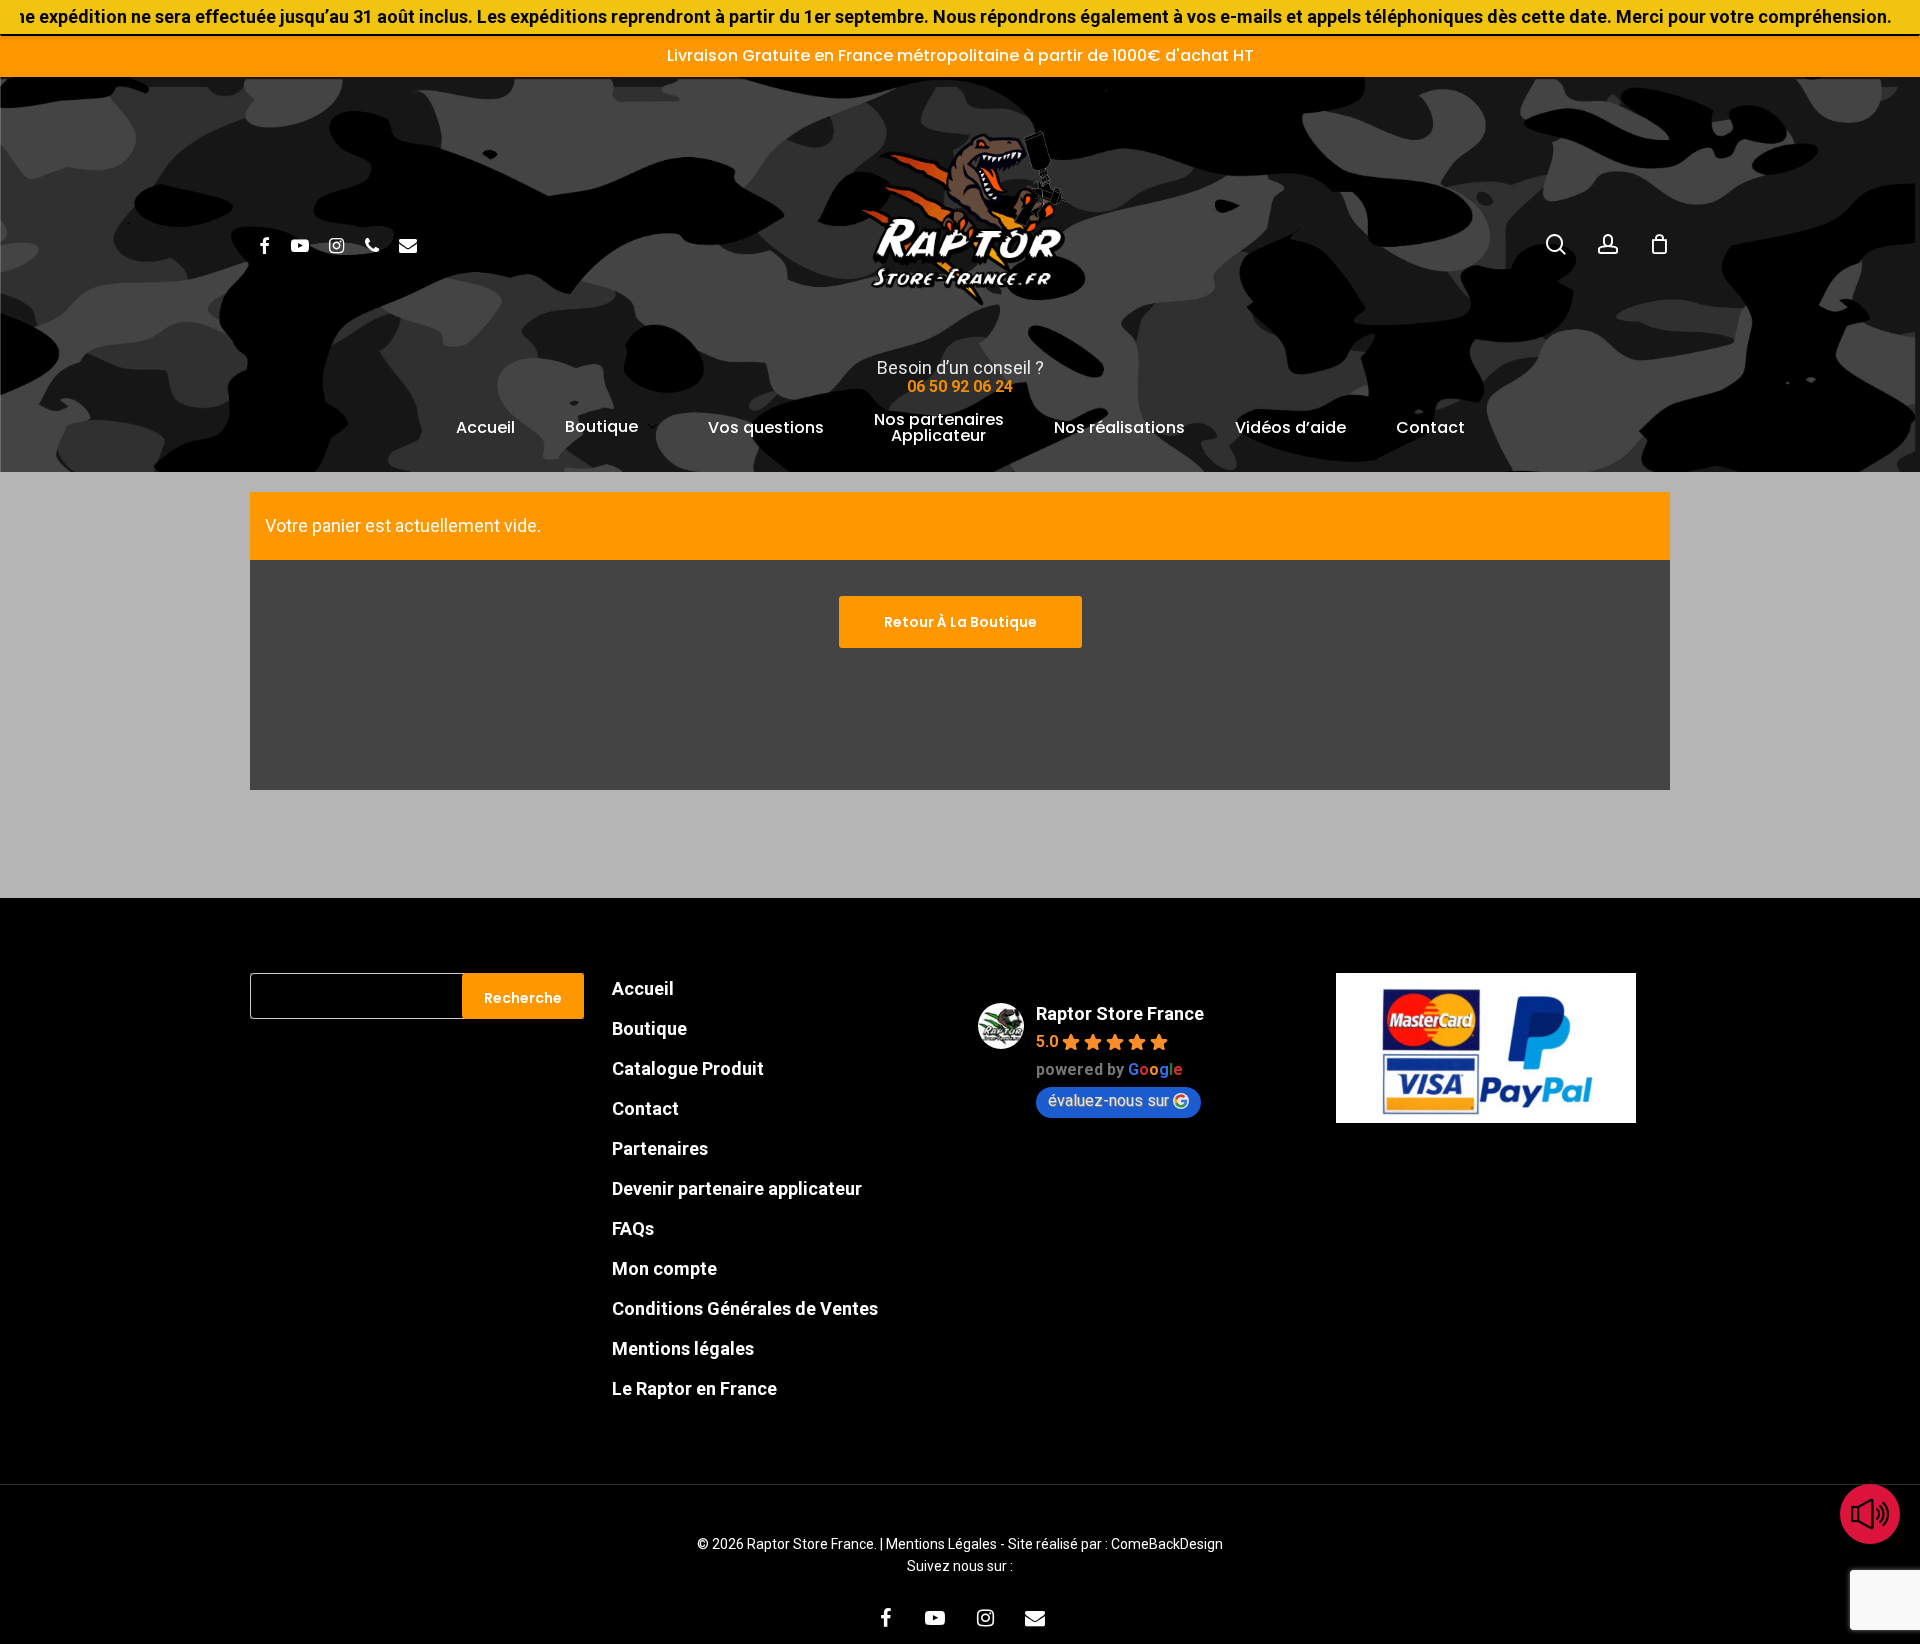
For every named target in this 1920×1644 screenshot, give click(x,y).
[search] (1556, 244)
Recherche (523, 998)
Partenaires (660, 1148)
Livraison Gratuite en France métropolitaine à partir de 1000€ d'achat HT (960, 55)
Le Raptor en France (694, 1388)
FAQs (633, 1228)
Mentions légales (683, 1348)
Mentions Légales (943, 1544)
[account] (1608, 244)
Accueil (643, 988)
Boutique (649, 1028)
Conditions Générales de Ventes (745, 1308)
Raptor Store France (1120, 1013)
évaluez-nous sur (1108, 1100)
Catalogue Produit (688, 1068)
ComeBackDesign (1167, 1544)
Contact (645, 1108)
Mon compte (664, 1268)
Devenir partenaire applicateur (737, 1188)
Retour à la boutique (960, 622)
